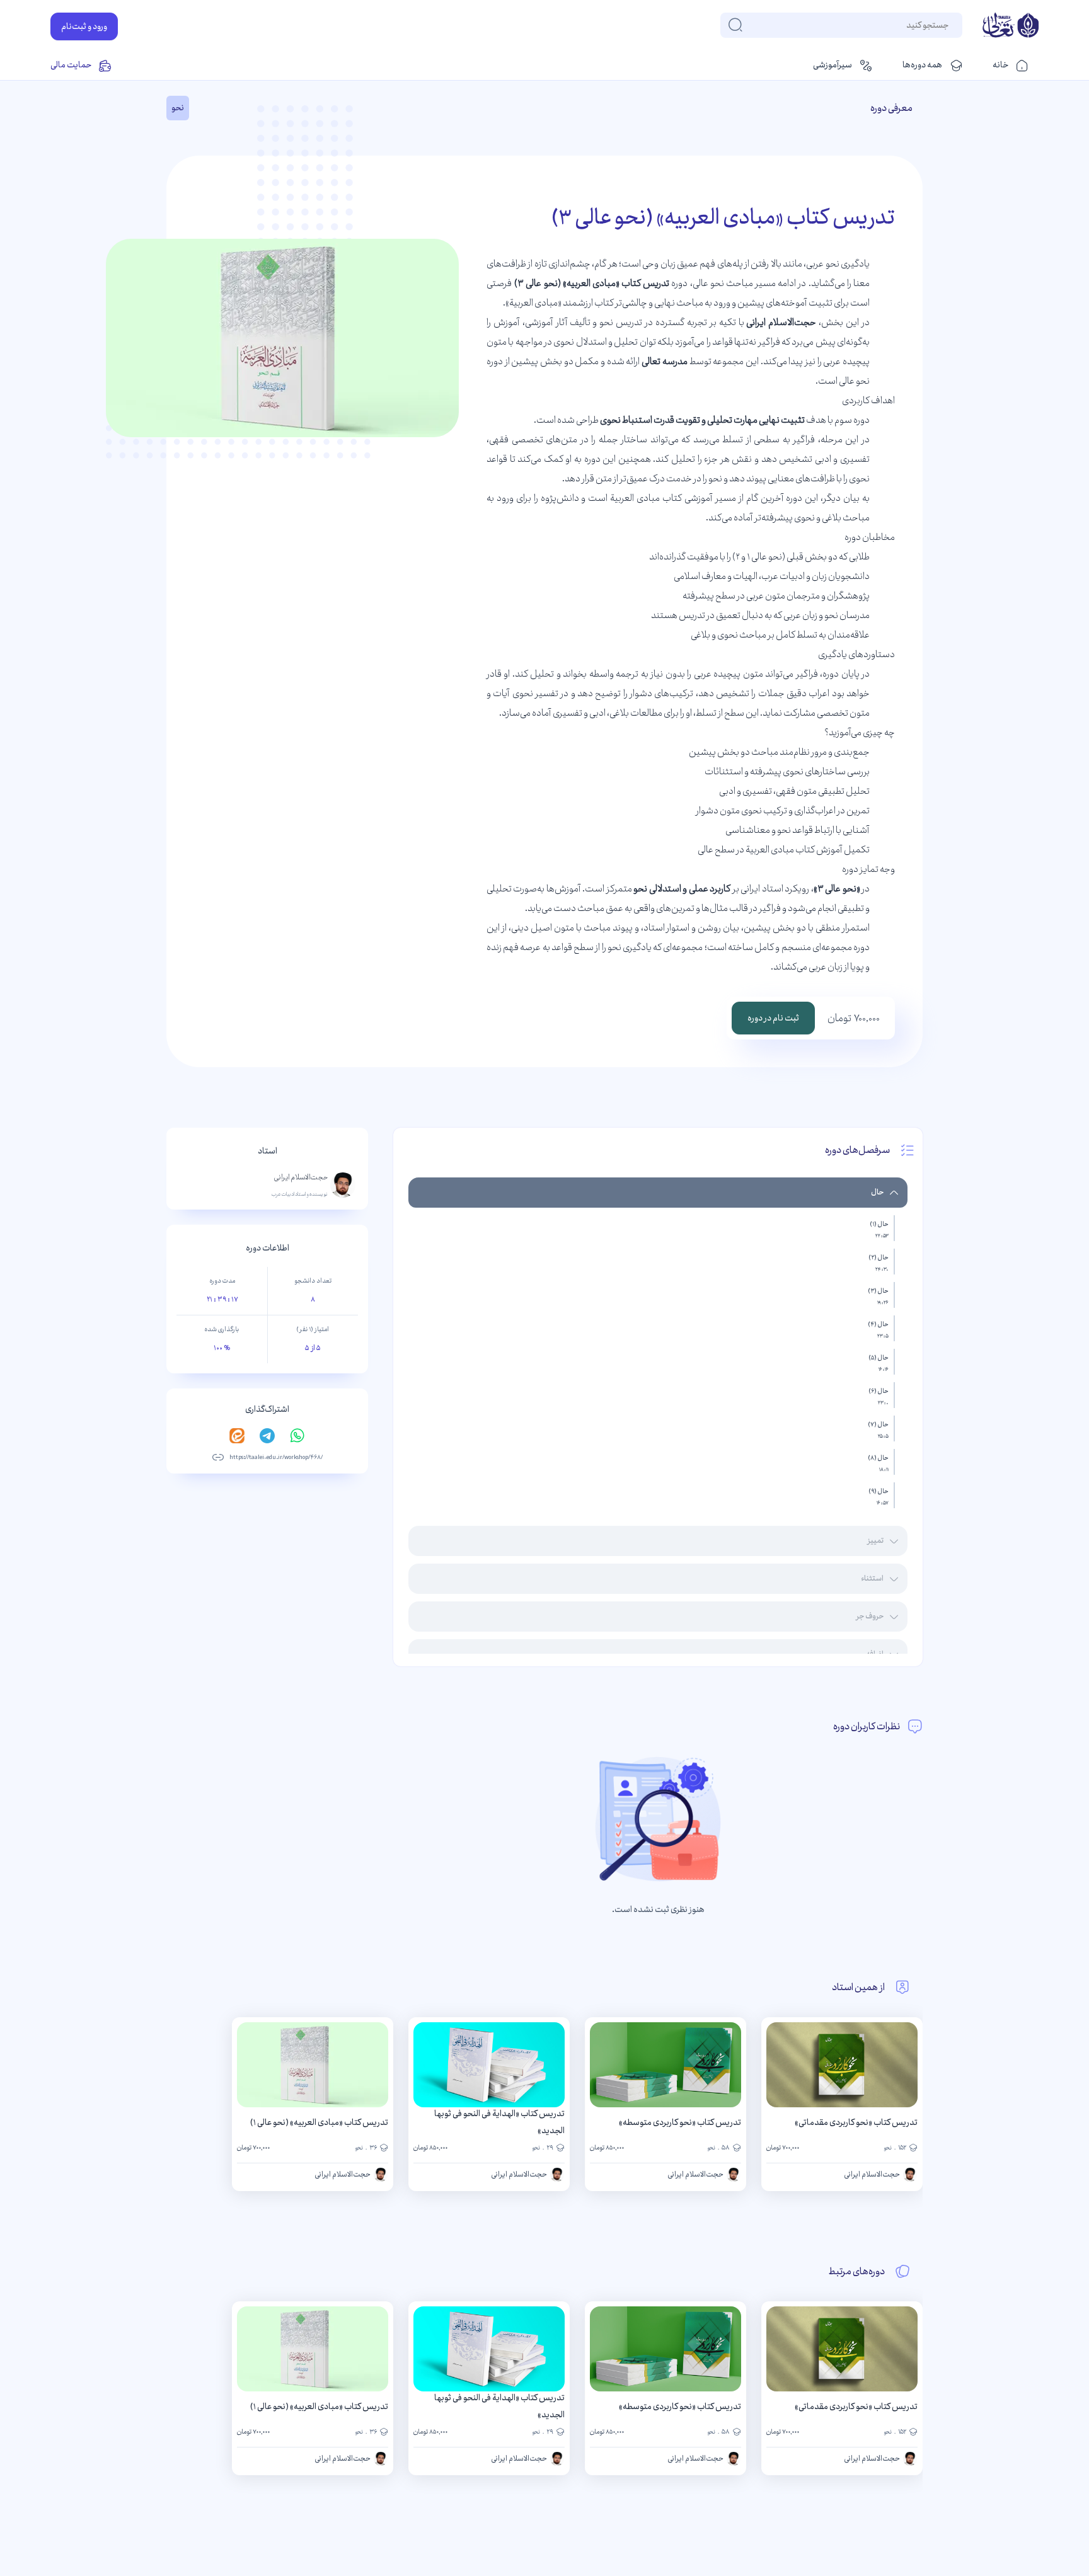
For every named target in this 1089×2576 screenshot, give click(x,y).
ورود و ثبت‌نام (84, 26)
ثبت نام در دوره (773, 1018)
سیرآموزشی (833, 65)
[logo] (1011, 26)
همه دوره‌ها (922, 65)
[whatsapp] (297, 1436)
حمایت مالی (71, 65)
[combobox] (948, 25)
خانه (1000, 65)
